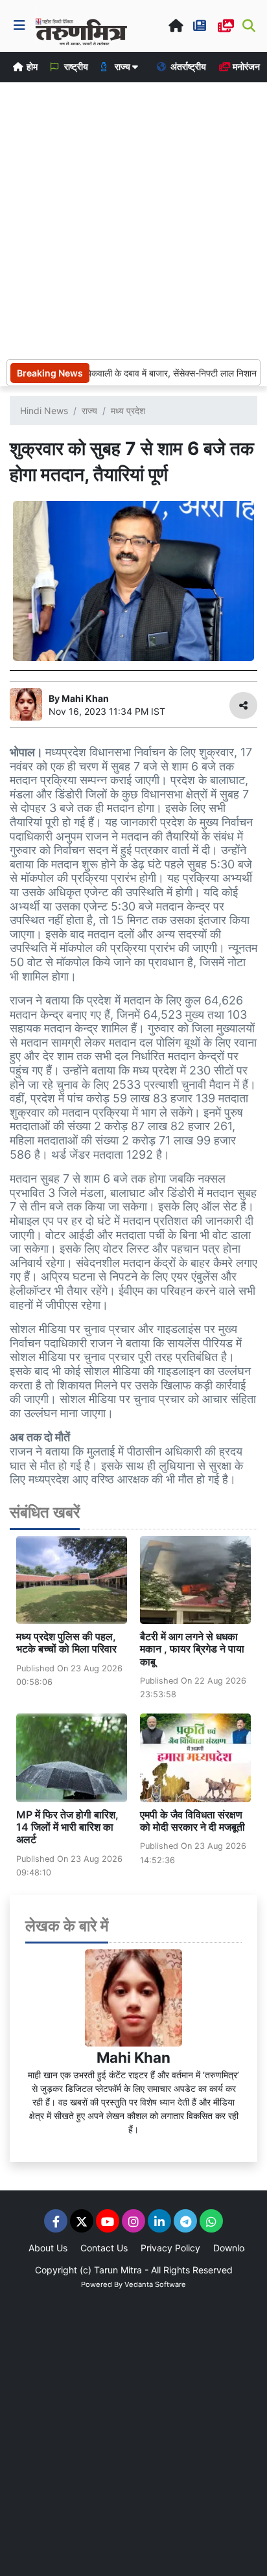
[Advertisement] (133, 219)
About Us (48, 2248)
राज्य (89, 411)
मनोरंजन (245, 66)
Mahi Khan (133, 2057)
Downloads (237, 2248)
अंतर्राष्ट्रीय (187, 66)
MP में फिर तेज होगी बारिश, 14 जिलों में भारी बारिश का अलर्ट (67, 1827)
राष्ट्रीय (75, 66)
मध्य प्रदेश (128, 411)
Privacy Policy (170, 2248)
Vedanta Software (155, 2284)
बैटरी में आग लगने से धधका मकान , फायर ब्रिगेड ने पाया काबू (192, 1649)
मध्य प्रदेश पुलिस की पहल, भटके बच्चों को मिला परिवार (66, 1642)
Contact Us (104, 2248)
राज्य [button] (122, 66)
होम (31, 66)
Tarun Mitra (118, 2270)
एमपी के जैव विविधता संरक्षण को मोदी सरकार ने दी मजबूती (192, 1821)
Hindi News (44, 411)
